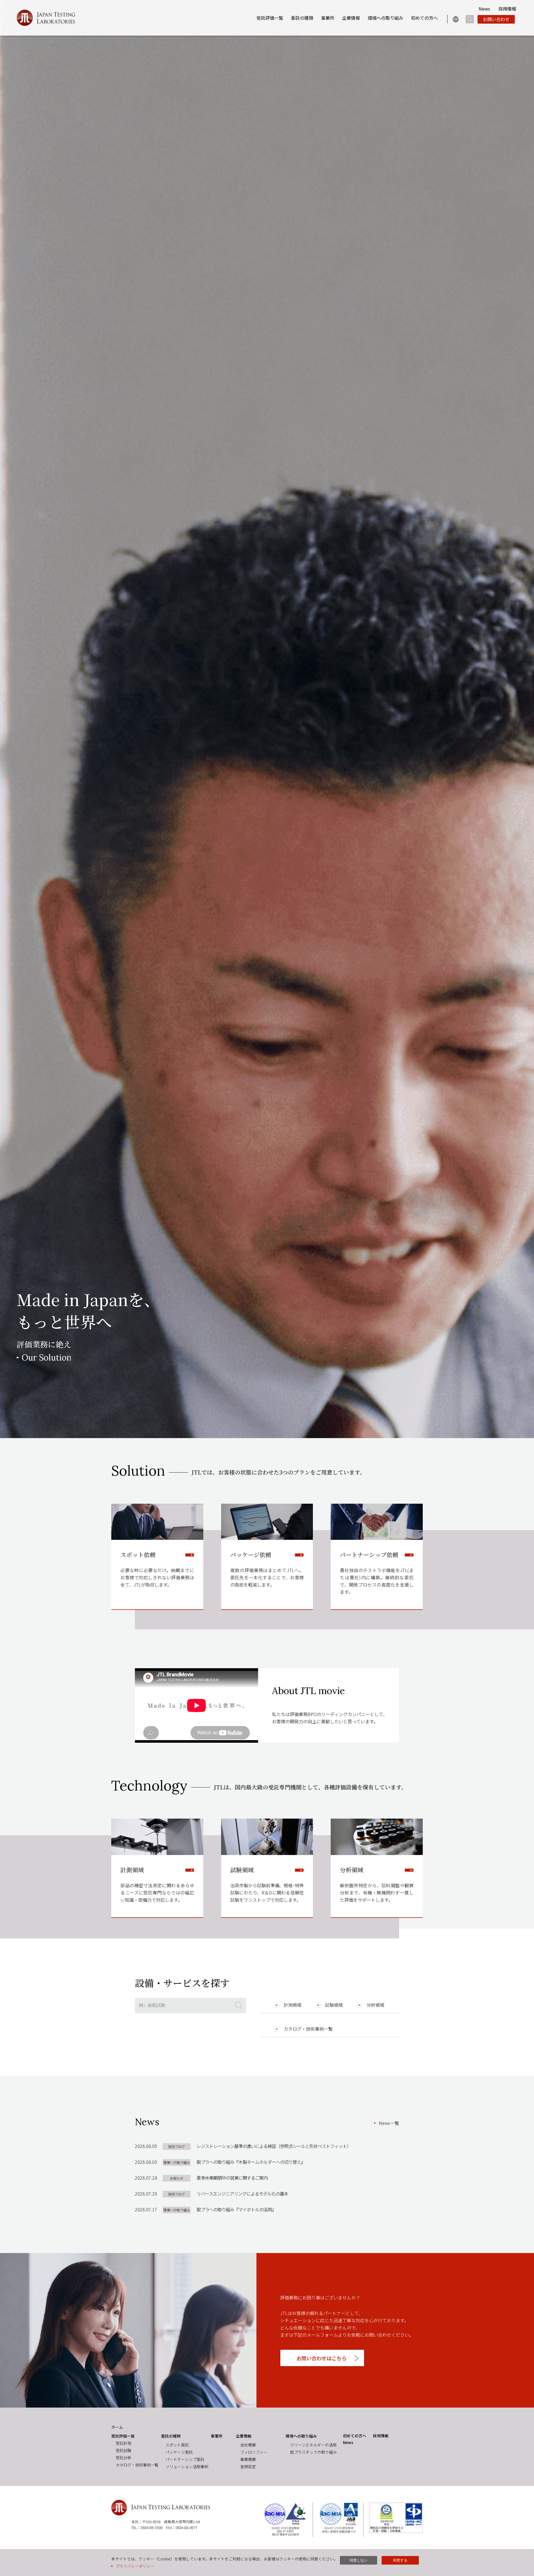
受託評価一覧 (270, 18)
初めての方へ (424, 18)
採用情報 (507, 9)
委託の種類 (302, 18)
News (484, 9)
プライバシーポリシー (135, 2566)
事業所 (328, 18)
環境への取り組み (385, 18)
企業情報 (351, 18)
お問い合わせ (496, 19)
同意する (400, 2560)
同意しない (359, 2560)
